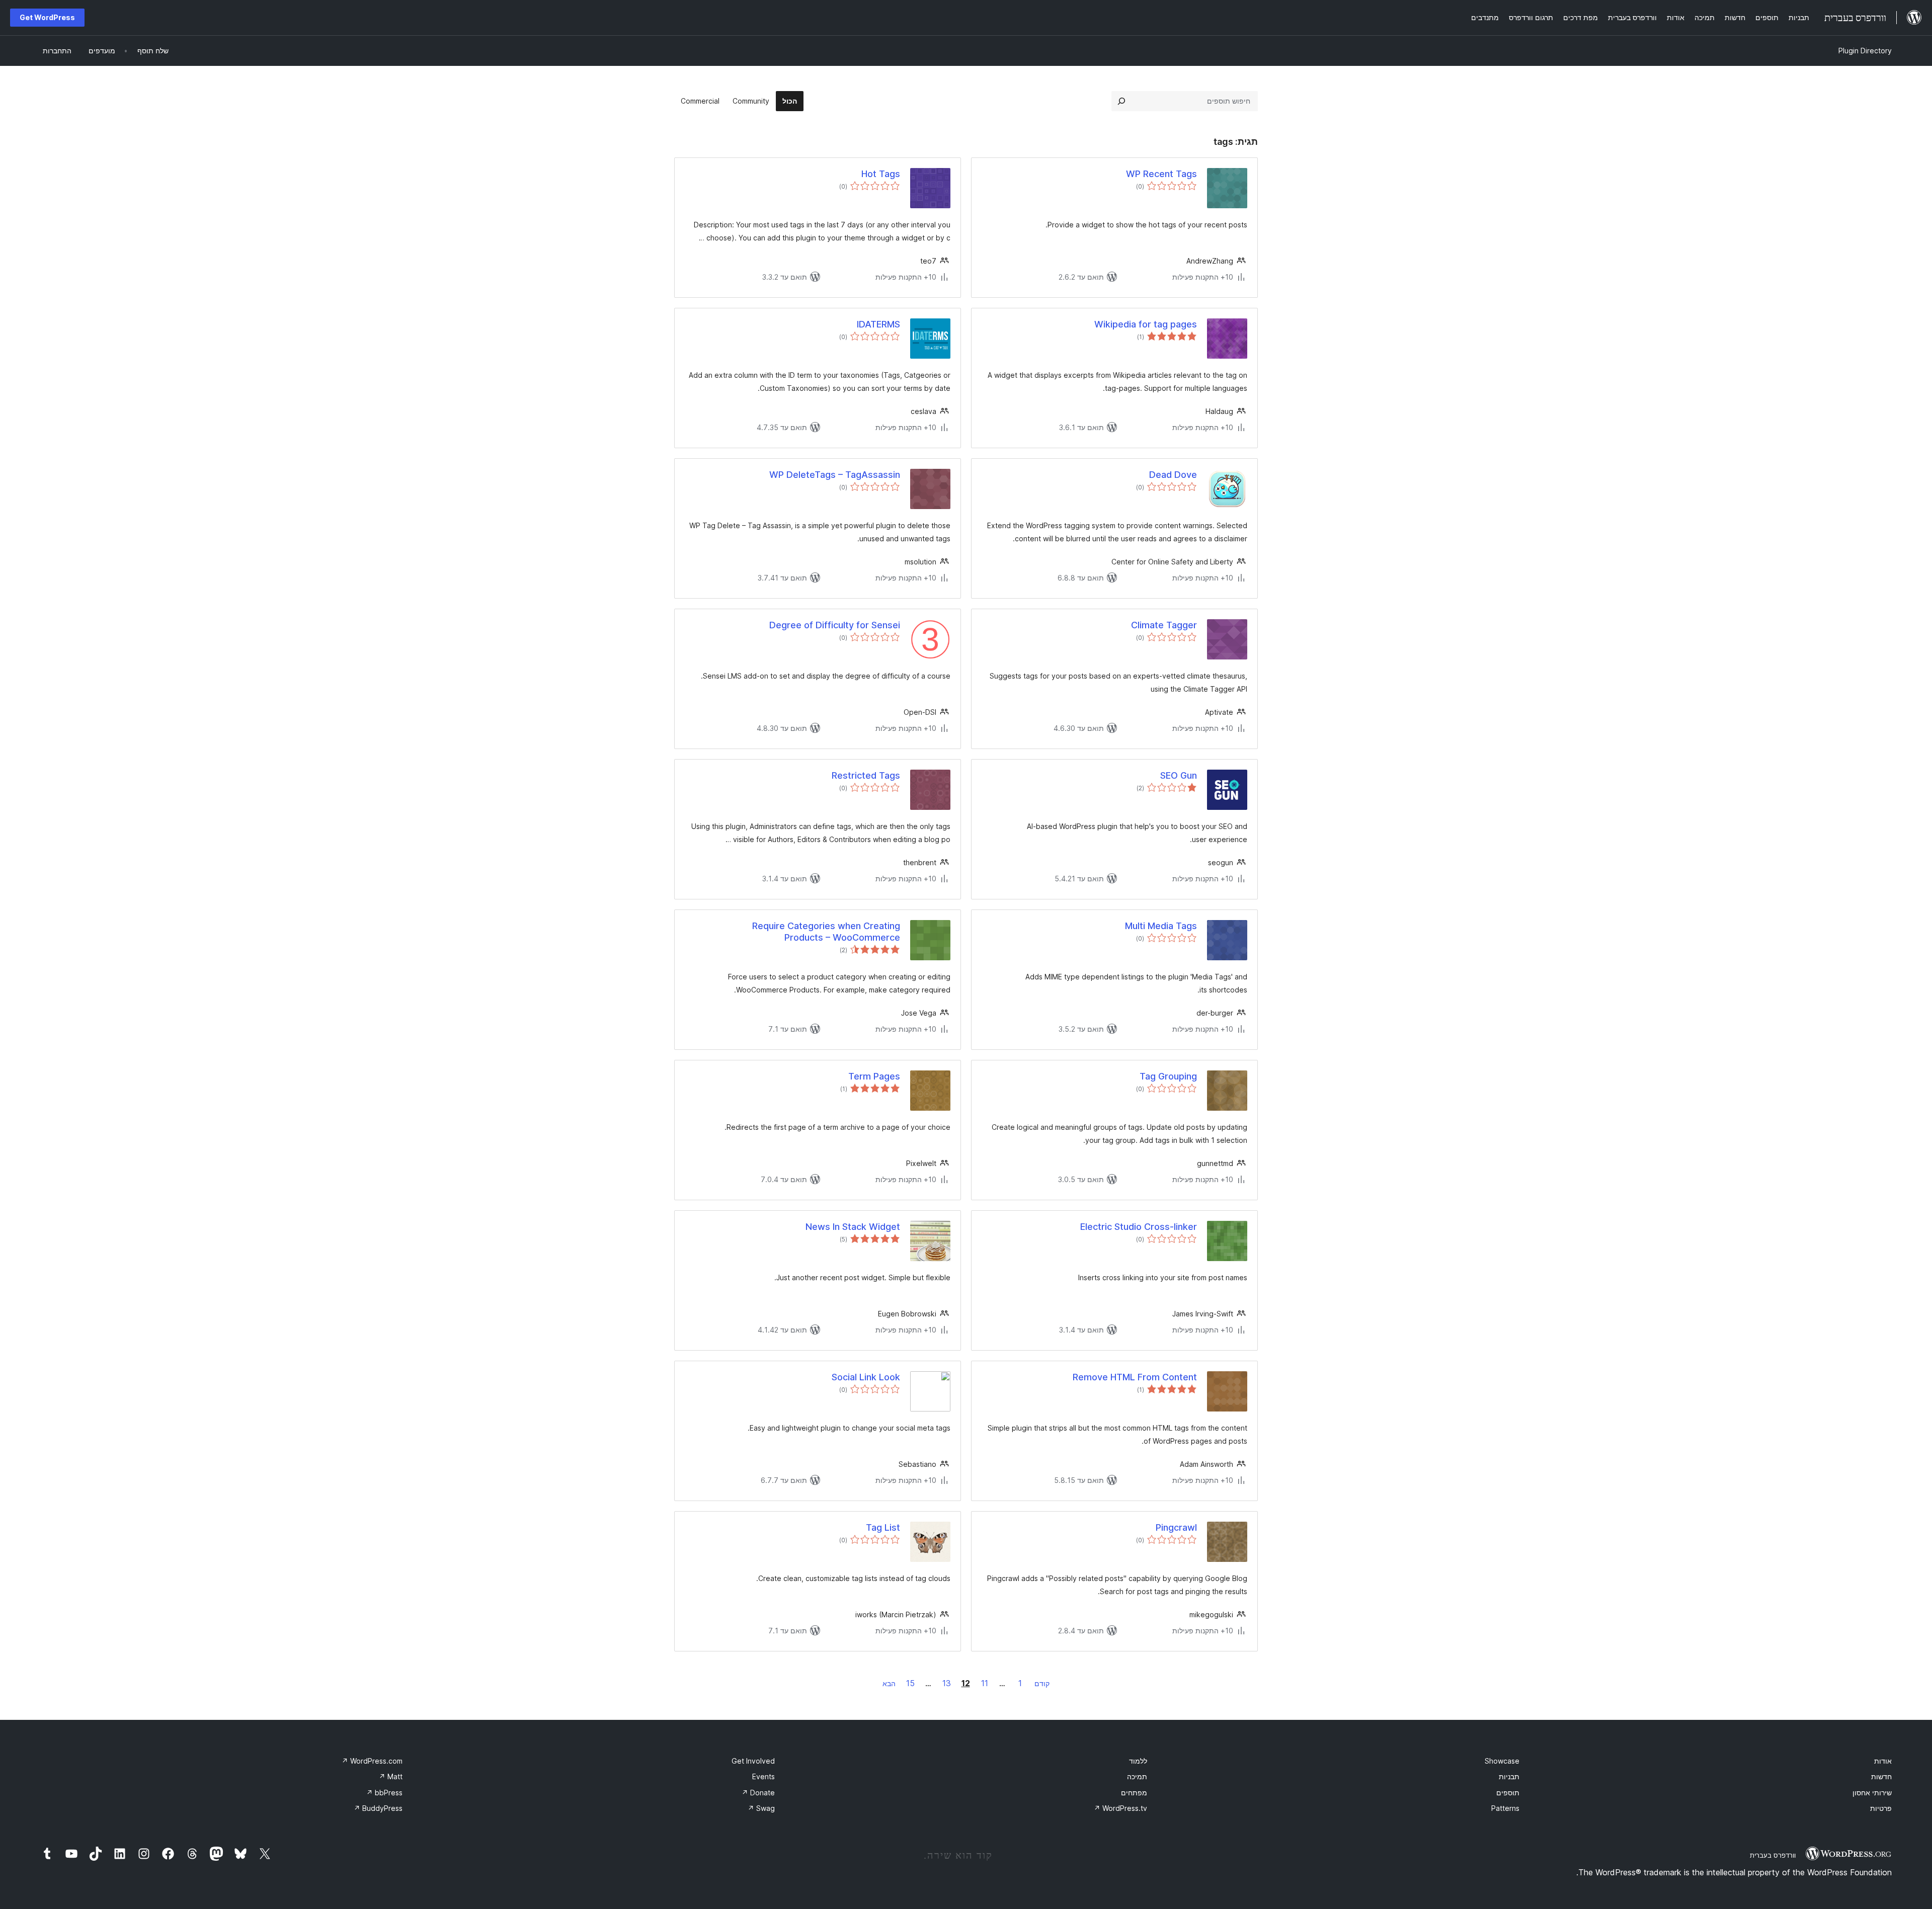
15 (910, 1683)
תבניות (1509, 1776)
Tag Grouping (1168, 1076)
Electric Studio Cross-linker (1139, 1227)
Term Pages (874, 1076)
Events (763, 1776)
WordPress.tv (1120, 1808)
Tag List (883, 1527)
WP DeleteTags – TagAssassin (835, 475)
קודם (1042, 1683)
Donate (758, 1793)
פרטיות (1881, 1808)
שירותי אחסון (1872, 1793)
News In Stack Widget (853, 1227)
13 (947, 1683)
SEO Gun (1179, 775)
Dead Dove (1173, 475)
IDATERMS (878, 324)
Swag (761, 1808)
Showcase (1502, 1761)
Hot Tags (881, 174)
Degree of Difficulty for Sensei (835, 625)
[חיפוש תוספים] (1121, 101)
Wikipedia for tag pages (1146, 324)
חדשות (1881, 1776)
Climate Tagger (1164, 625)
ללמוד (1138, 1761)
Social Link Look (866, 1377)
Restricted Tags (866, 775)
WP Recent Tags (1161, 174)
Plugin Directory (1865, 51)
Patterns (1505, 1808)
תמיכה (1137, 1776)
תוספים (1508, 1793)
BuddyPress (378, 1808)
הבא (889, 1683)
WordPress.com (372, 1761)
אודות (1883, 1761)
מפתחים (1134, 1793)
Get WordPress (47, 17)
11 (985, 1683)
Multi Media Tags (1161, 926)
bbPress (384, 1793)
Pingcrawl (1176, 1527)
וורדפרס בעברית (1773, 1855)
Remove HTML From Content (1135, 1377)
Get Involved (753, 1761)
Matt (391, 1776)
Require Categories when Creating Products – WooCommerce (826, 932)
